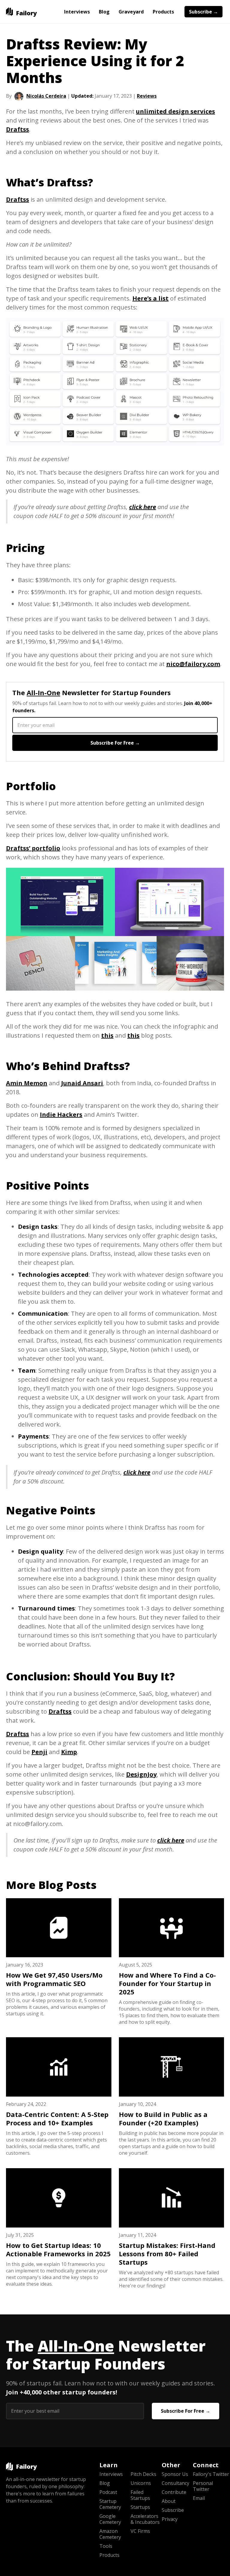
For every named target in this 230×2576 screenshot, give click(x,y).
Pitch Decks (143, 2474)
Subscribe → (203, 12)
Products (163, 12)
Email (199, 2498)
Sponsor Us (175, 2474)
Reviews (147, 96)
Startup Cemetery (110, 2504)
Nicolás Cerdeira (46, 96)
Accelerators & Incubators (145, 2519)
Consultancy (175, 2483)
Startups (140, 2507)
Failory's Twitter (208, 2474)
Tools (106, 2546)
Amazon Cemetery (110, 2534)
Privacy (170, 2519)
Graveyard (131, 12)
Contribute (174, 2492)
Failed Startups (140, 2495)
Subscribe (173, 2510)
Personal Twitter (203, 2486)
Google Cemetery (110, 2519)
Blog (104, 12)
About (169, 2501)
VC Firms (140, 2531)
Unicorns (141, 2483)
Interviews (77, 12)
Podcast (108, 2492)
